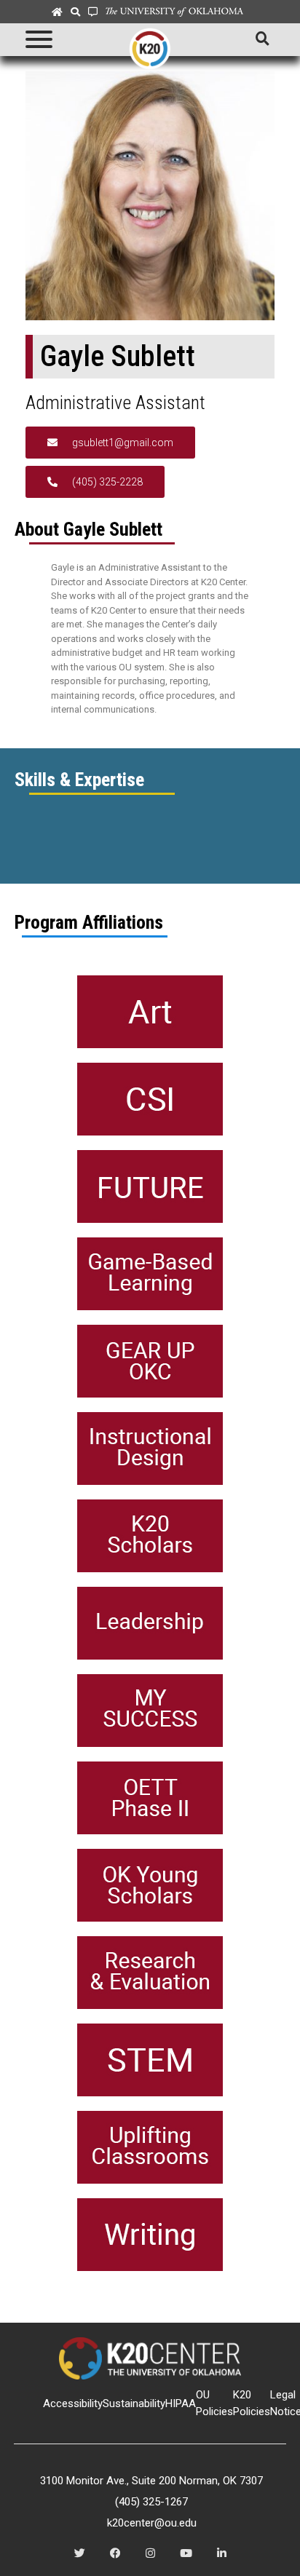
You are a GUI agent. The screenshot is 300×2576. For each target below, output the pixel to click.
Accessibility (73, 2403)
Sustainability (134, 2403)
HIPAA (181, 2403)
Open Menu (38, 40)
